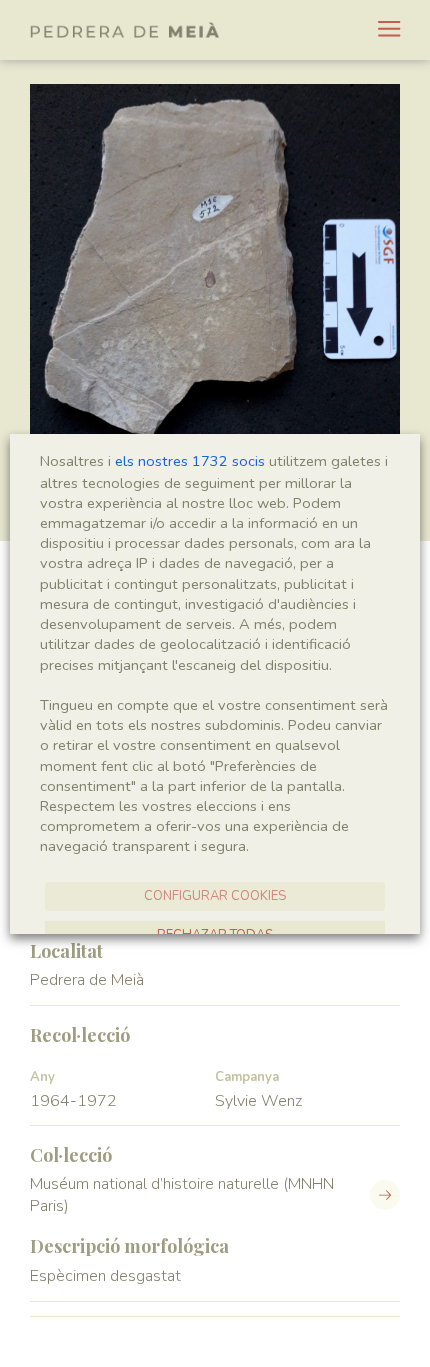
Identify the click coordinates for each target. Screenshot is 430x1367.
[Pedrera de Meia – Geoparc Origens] (125, 30)
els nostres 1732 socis (190, 461)
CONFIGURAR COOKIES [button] (215, 896)
